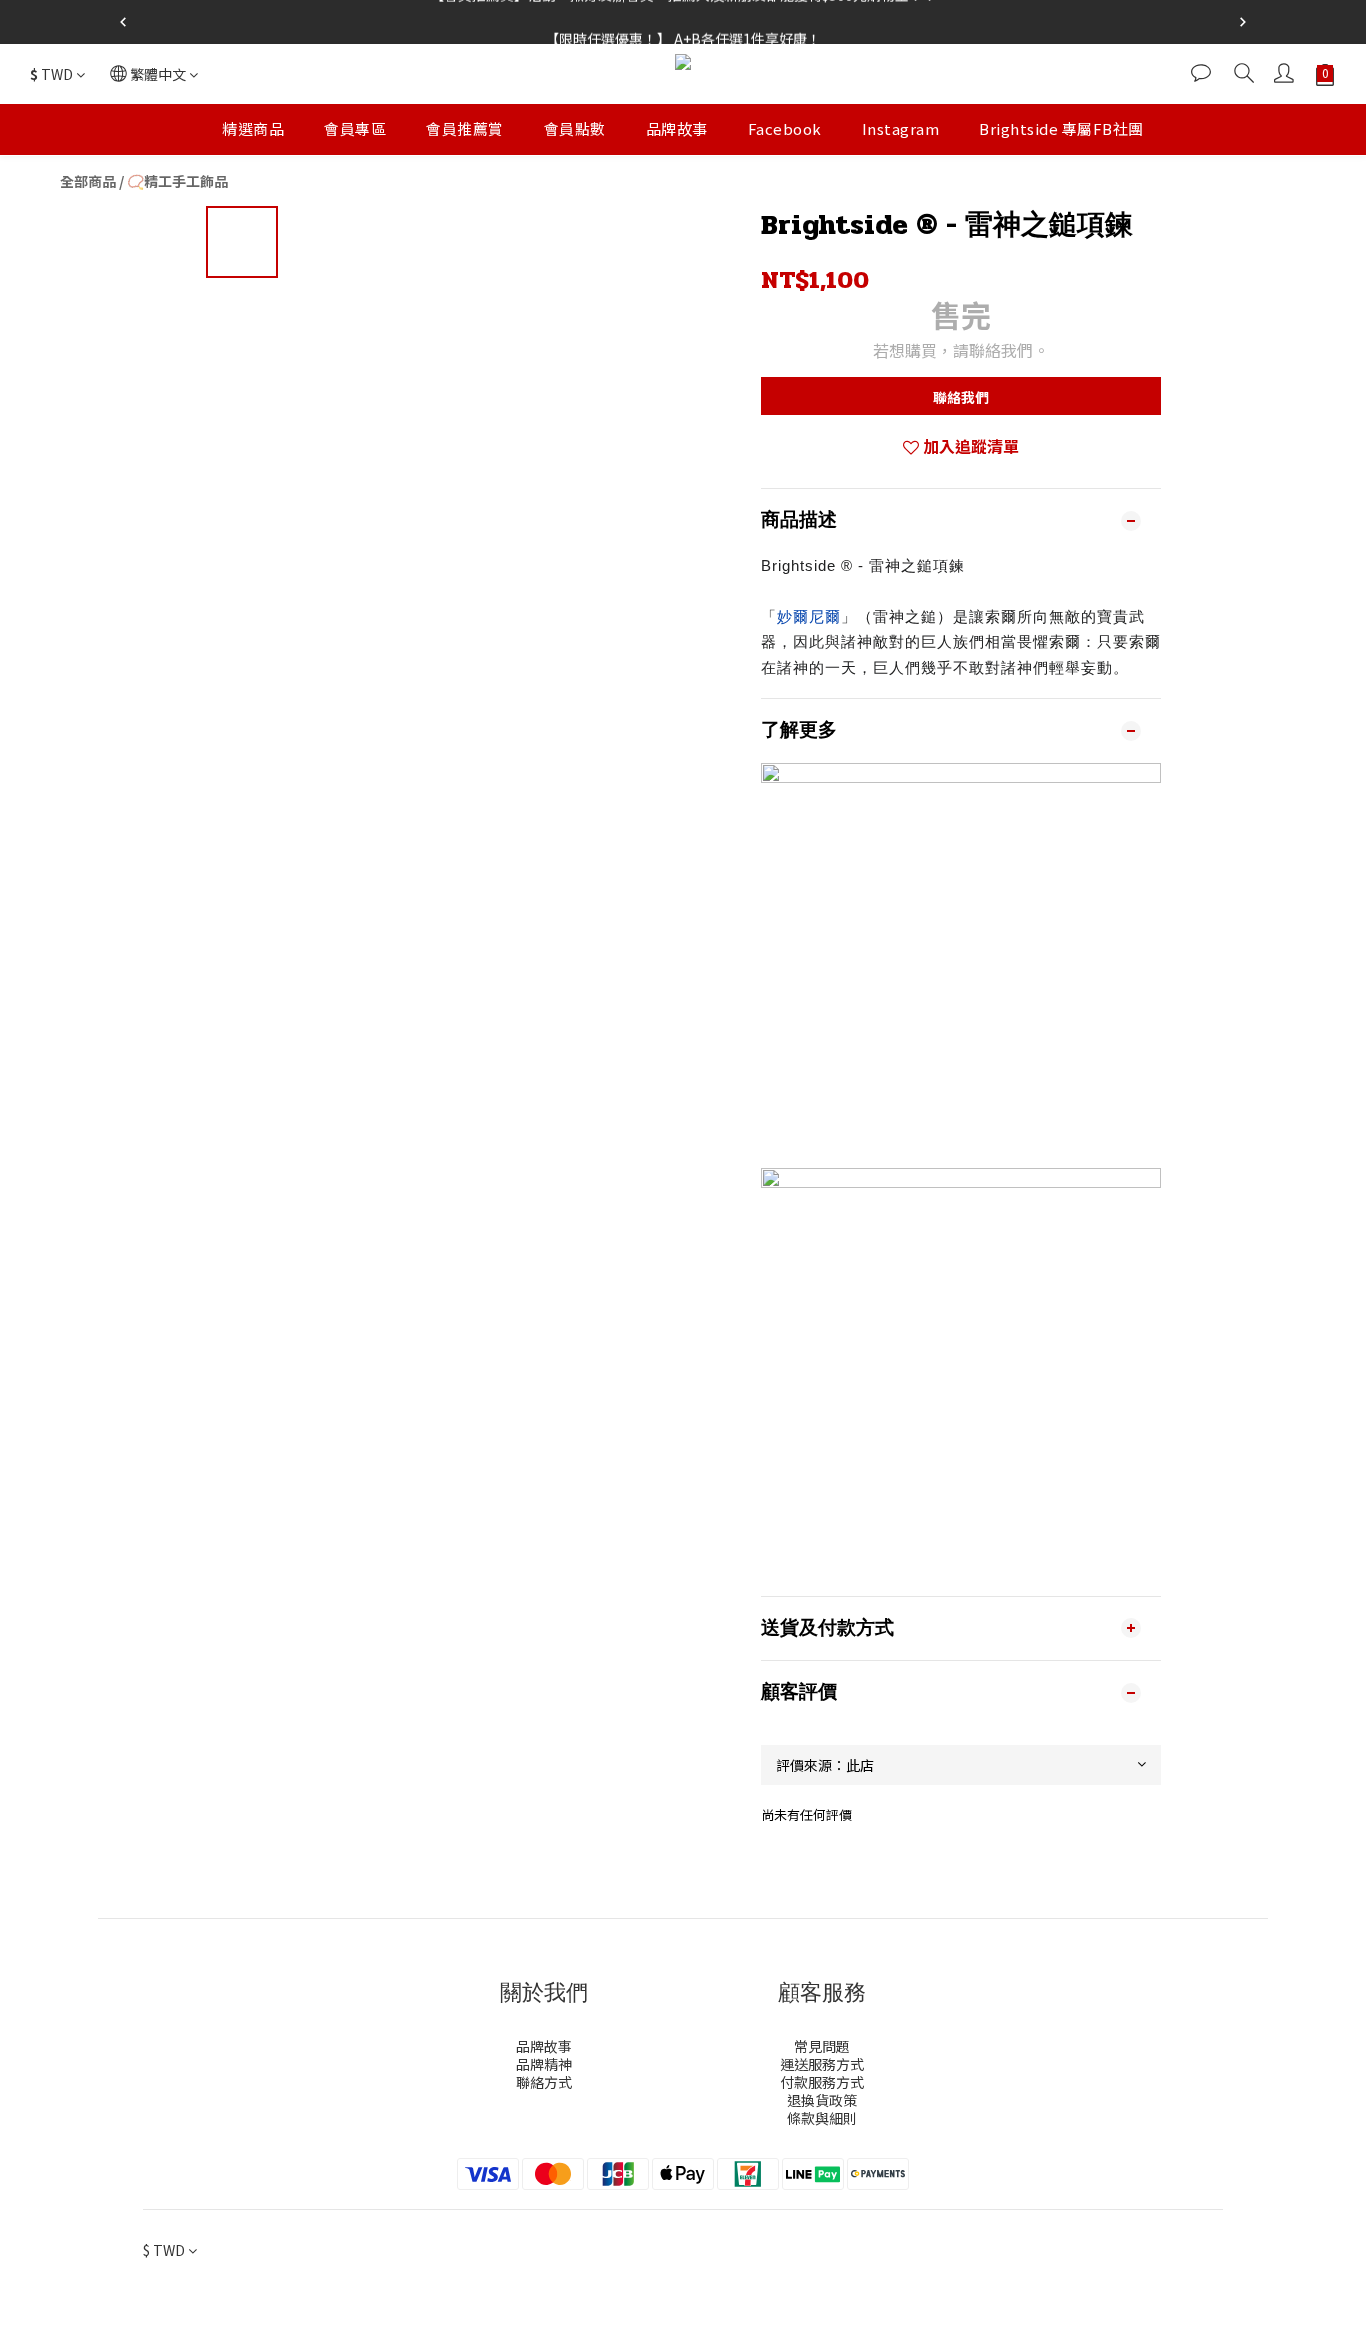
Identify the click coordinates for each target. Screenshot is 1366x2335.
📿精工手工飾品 (177, 181)
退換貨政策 (822, 2100)
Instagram (901, 128)
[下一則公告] (1243, 22)
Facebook (785, 128)
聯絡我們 (961, 397)
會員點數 (575, 128)
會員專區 (355, 128)
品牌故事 (677, 128)
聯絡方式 (544, 2082)
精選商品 (253, 128)
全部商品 (88, 181)
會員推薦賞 (465, 128)
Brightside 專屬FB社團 (1061, 128)
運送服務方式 (822, 2064)
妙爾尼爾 (809, 616)
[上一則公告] (123, 22)
